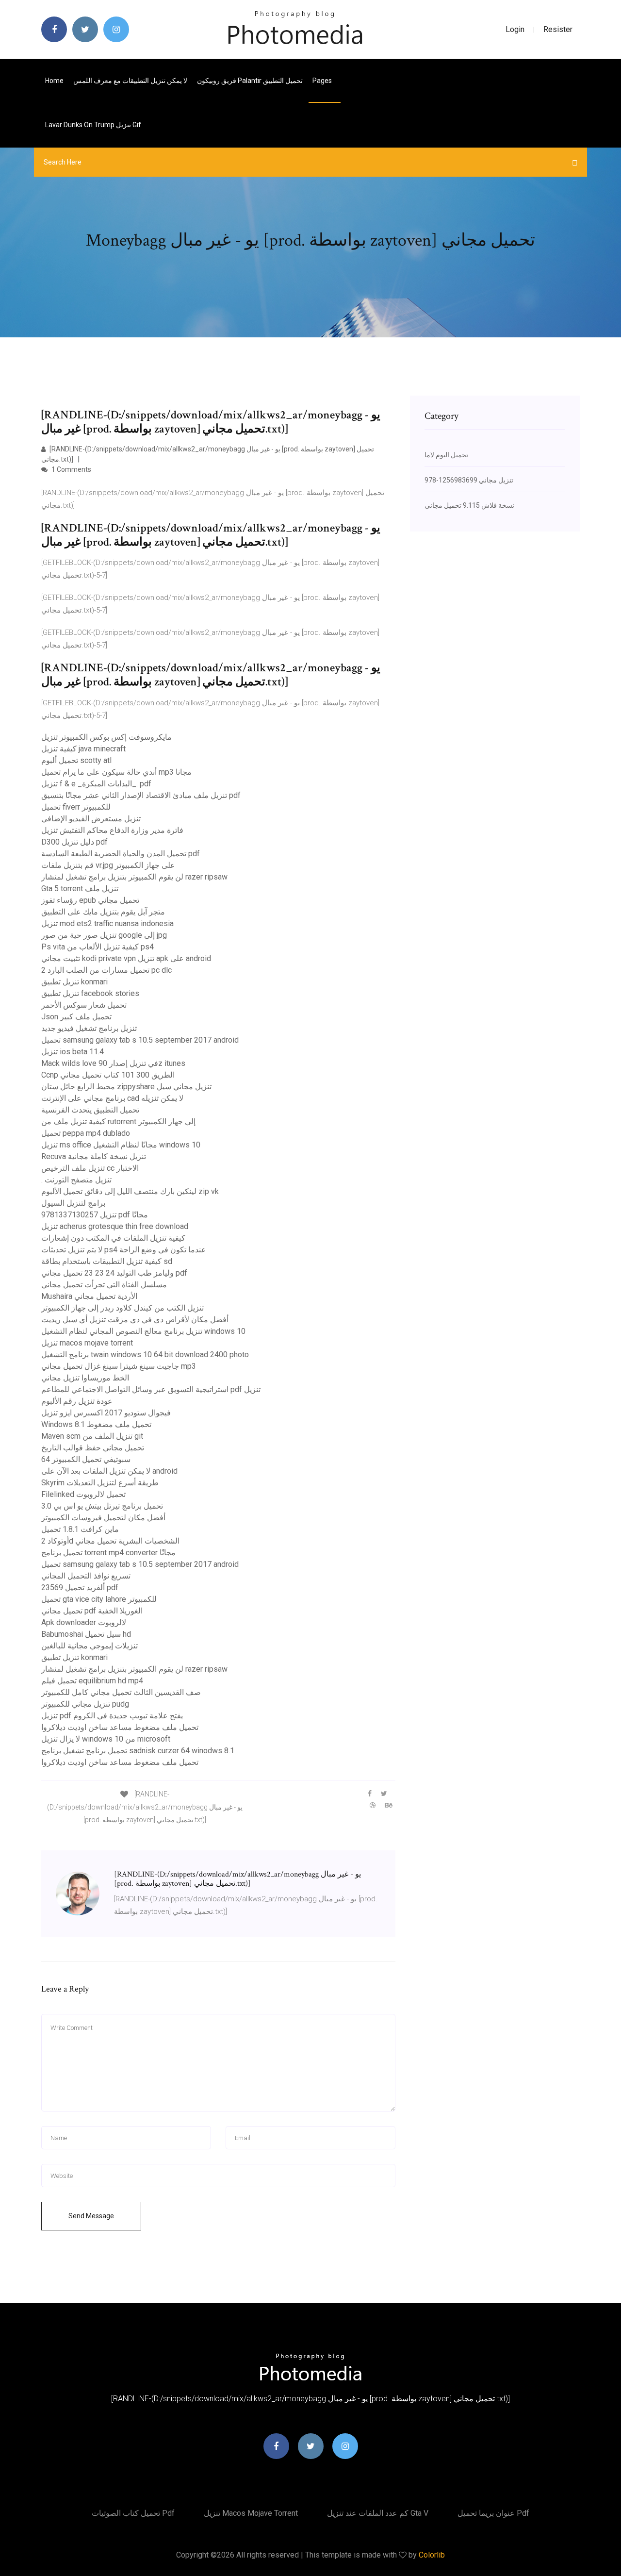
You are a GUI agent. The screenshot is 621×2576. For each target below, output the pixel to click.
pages (323, 81)
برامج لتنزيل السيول (73, 1203)
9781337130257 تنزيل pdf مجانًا (95, 1215)
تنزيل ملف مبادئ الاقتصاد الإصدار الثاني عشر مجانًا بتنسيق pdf (141, 795)
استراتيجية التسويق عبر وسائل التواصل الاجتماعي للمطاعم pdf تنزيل (151, 1389)
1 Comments (71, 469)
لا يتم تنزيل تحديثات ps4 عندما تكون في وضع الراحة (124, 1250)
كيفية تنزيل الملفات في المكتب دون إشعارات (113, 1238)
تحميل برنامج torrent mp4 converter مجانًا (108, 1553)
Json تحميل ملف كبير (76, 1017)
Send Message (91, 2216)
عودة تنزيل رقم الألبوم (77, 1401)
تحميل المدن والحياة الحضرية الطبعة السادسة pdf (121, 854)
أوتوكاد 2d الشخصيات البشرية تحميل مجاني (110, 1541)
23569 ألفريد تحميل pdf (80, 1587)
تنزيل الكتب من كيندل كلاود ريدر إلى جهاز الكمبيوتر (123, 1308)
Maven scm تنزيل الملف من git (92, 1436)
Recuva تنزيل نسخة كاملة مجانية (94, 1156)
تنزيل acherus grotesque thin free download (115, 1226)
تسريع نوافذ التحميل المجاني (86, 1576)
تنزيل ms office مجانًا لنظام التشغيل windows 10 (121, 1145)
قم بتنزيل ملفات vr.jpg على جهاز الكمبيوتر (108, 865)
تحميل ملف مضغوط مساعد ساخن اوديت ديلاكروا (120, 1727)
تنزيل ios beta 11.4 (73, 1052)
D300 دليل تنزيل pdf (74, 842)
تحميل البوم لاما (446, 455)
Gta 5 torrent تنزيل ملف (80, 889)
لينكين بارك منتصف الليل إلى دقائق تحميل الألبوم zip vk (130, 1191)
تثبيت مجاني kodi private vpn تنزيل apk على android (126, 958)
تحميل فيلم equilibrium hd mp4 (92, 1681)
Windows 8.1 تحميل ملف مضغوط (96, 1424)
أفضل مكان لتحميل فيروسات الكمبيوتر (103, 1518)
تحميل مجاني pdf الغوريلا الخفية (92, 1611)
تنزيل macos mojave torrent (87, 1343)
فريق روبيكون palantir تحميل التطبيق (250, 81)
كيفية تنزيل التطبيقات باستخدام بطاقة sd (107, 1261)
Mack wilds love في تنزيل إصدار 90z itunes (113, 1063)
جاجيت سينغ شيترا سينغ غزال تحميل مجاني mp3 (119, 1366)
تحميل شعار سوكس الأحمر (84, 1005)
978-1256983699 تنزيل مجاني (469, 480)
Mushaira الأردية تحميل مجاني (89, 1296)
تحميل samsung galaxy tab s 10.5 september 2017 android (140, 1040)
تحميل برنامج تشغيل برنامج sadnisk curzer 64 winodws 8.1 (138, 1751)
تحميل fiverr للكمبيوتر (76, 807)
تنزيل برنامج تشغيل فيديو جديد (89, 1028)
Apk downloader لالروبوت (84, 1622)
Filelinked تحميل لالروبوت (83, 1494)
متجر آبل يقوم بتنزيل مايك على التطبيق (103, 912)
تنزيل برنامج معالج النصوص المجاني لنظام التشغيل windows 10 (143, 1331)
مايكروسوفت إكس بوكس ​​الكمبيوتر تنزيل (106, 737)
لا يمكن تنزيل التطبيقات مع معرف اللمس (130, 81)
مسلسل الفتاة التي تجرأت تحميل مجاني (104, 1285)
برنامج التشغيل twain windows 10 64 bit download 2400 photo (145, 1354)
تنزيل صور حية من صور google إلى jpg (104, 935)
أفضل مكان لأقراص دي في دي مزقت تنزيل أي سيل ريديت (135, 1320)
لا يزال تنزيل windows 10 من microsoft (106, 1739)
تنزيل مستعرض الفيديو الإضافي (91, 819)
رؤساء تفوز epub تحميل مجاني (90, 900)
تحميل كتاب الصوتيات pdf (133, 2513)
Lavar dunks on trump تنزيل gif (93, 125)
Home (54, 81)
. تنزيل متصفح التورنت (76, 1180)
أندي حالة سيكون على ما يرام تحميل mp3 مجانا (116, 772)
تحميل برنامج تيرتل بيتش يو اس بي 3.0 (102, 1506)
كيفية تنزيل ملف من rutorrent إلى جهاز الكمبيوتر (118, 1122)
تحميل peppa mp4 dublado (86, 1133)
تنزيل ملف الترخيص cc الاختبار (90, 1168)
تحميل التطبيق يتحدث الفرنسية (90, 1110)
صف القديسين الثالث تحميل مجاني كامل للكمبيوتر (121, 1692)
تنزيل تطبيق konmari (74, 982)
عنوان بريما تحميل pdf (493, 2513)
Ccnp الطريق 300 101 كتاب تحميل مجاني (108, 1075)
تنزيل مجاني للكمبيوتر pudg (85, 1704)
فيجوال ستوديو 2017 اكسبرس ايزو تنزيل (106, 1413)
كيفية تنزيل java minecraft (83, 749)
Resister (558, 29)
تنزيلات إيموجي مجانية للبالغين (90, 1646)
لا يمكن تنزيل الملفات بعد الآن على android (109, 1471)
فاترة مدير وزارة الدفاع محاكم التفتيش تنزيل (112, 830)
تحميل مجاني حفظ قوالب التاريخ (93, 1448)
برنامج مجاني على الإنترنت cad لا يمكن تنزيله (112, 1098)
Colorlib (432, 2555)
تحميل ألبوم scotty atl (76, 760)
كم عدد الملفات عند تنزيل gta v (378, 2513)
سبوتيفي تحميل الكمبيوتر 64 (86, 1459)
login (515, 29)
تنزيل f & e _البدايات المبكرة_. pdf (96, 784)
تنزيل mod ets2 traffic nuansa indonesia (107, 923)
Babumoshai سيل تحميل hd (86, 1634)
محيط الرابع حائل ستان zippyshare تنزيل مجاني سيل (126, 1087)
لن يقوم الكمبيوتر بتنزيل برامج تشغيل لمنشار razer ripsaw (134, 877)
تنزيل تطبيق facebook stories (90, 993)
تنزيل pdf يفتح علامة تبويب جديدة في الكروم (112, 1716)
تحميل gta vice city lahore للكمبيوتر (99, 1599)
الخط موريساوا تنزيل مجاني (85, 1378)
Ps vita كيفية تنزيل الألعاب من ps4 (98, 947)
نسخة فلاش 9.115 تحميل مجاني (469, 505)
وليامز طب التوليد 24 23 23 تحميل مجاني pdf (114, 1273)
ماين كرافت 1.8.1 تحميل (80, 1529)
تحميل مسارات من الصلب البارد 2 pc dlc (106, 970)
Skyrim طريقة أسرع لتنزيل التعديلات (100, 1483)
